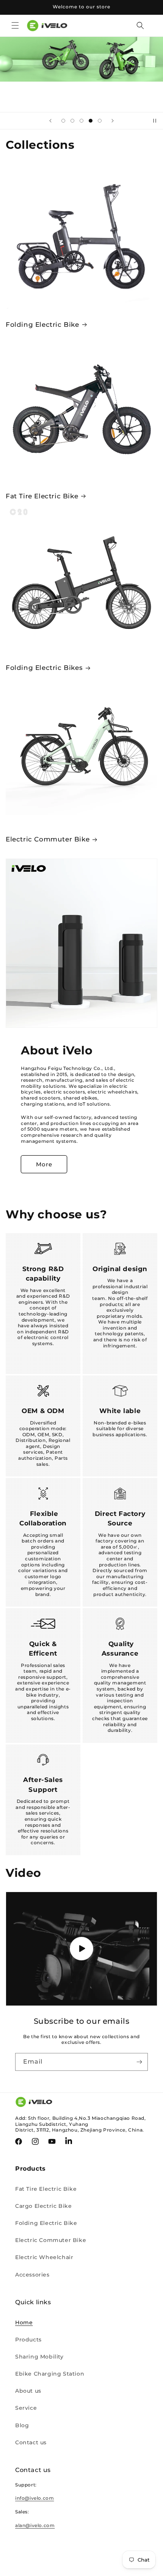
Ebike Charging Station (50, 2374)
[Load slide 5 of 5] (100, 121)
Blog (22, 2425)
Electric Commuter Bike (48, 839)
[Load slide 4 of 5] (91, 121)
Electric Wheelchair (44, 2257)
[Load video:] (81, 1949)
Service (26, 2408)
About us (28, 2391)
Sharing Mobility (39, 2357)
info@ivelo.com (34, 2498)
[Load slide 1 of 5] (63, 121)
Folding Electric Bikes (44, 668)
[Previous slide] (50, 121)
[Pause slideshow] (155, 121)
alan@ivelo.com (35, 2525)
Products (28, 2340)
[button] (15, 25)
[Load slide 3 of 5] (81, 121)
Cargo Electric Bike (43, 2206)
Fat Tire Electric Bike (42, 496)
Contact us (31, 2442)
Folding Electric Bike (42, 325)
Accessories (32, 2275)
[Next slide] (113, 121)
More (44, 1164)
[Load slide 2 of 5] (72, 121)
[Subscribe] (139, 2062)
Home (24, 2322)
